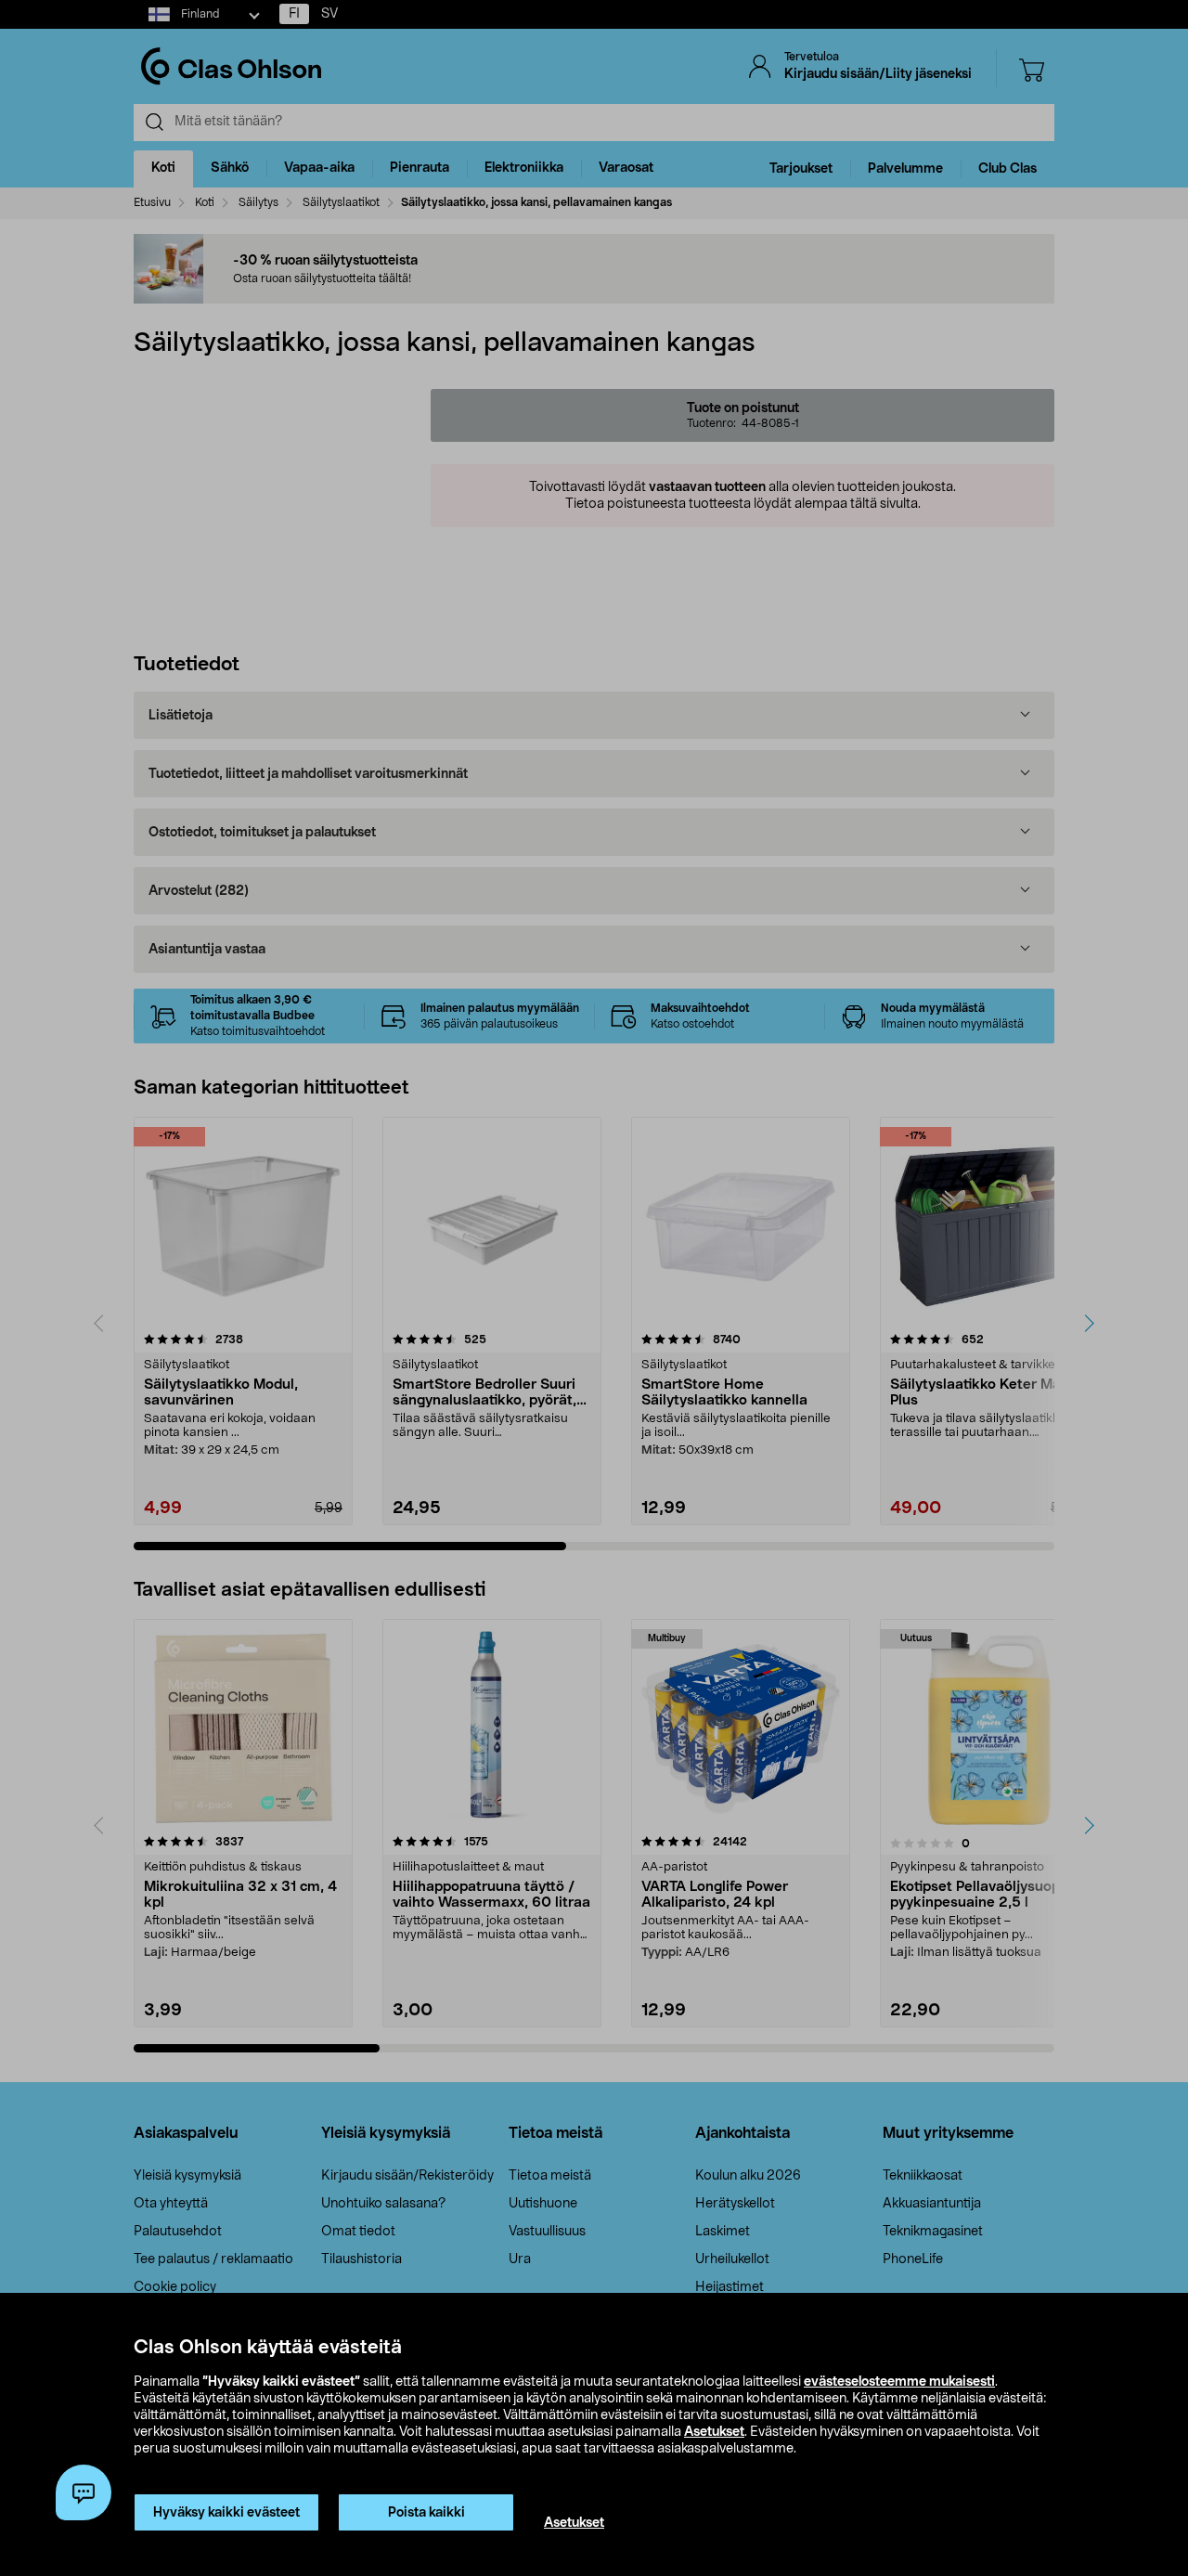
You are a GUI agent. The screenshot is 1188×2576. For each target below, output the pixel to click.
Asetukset (714, 2432)
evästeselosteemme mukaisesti (899, 2382)
